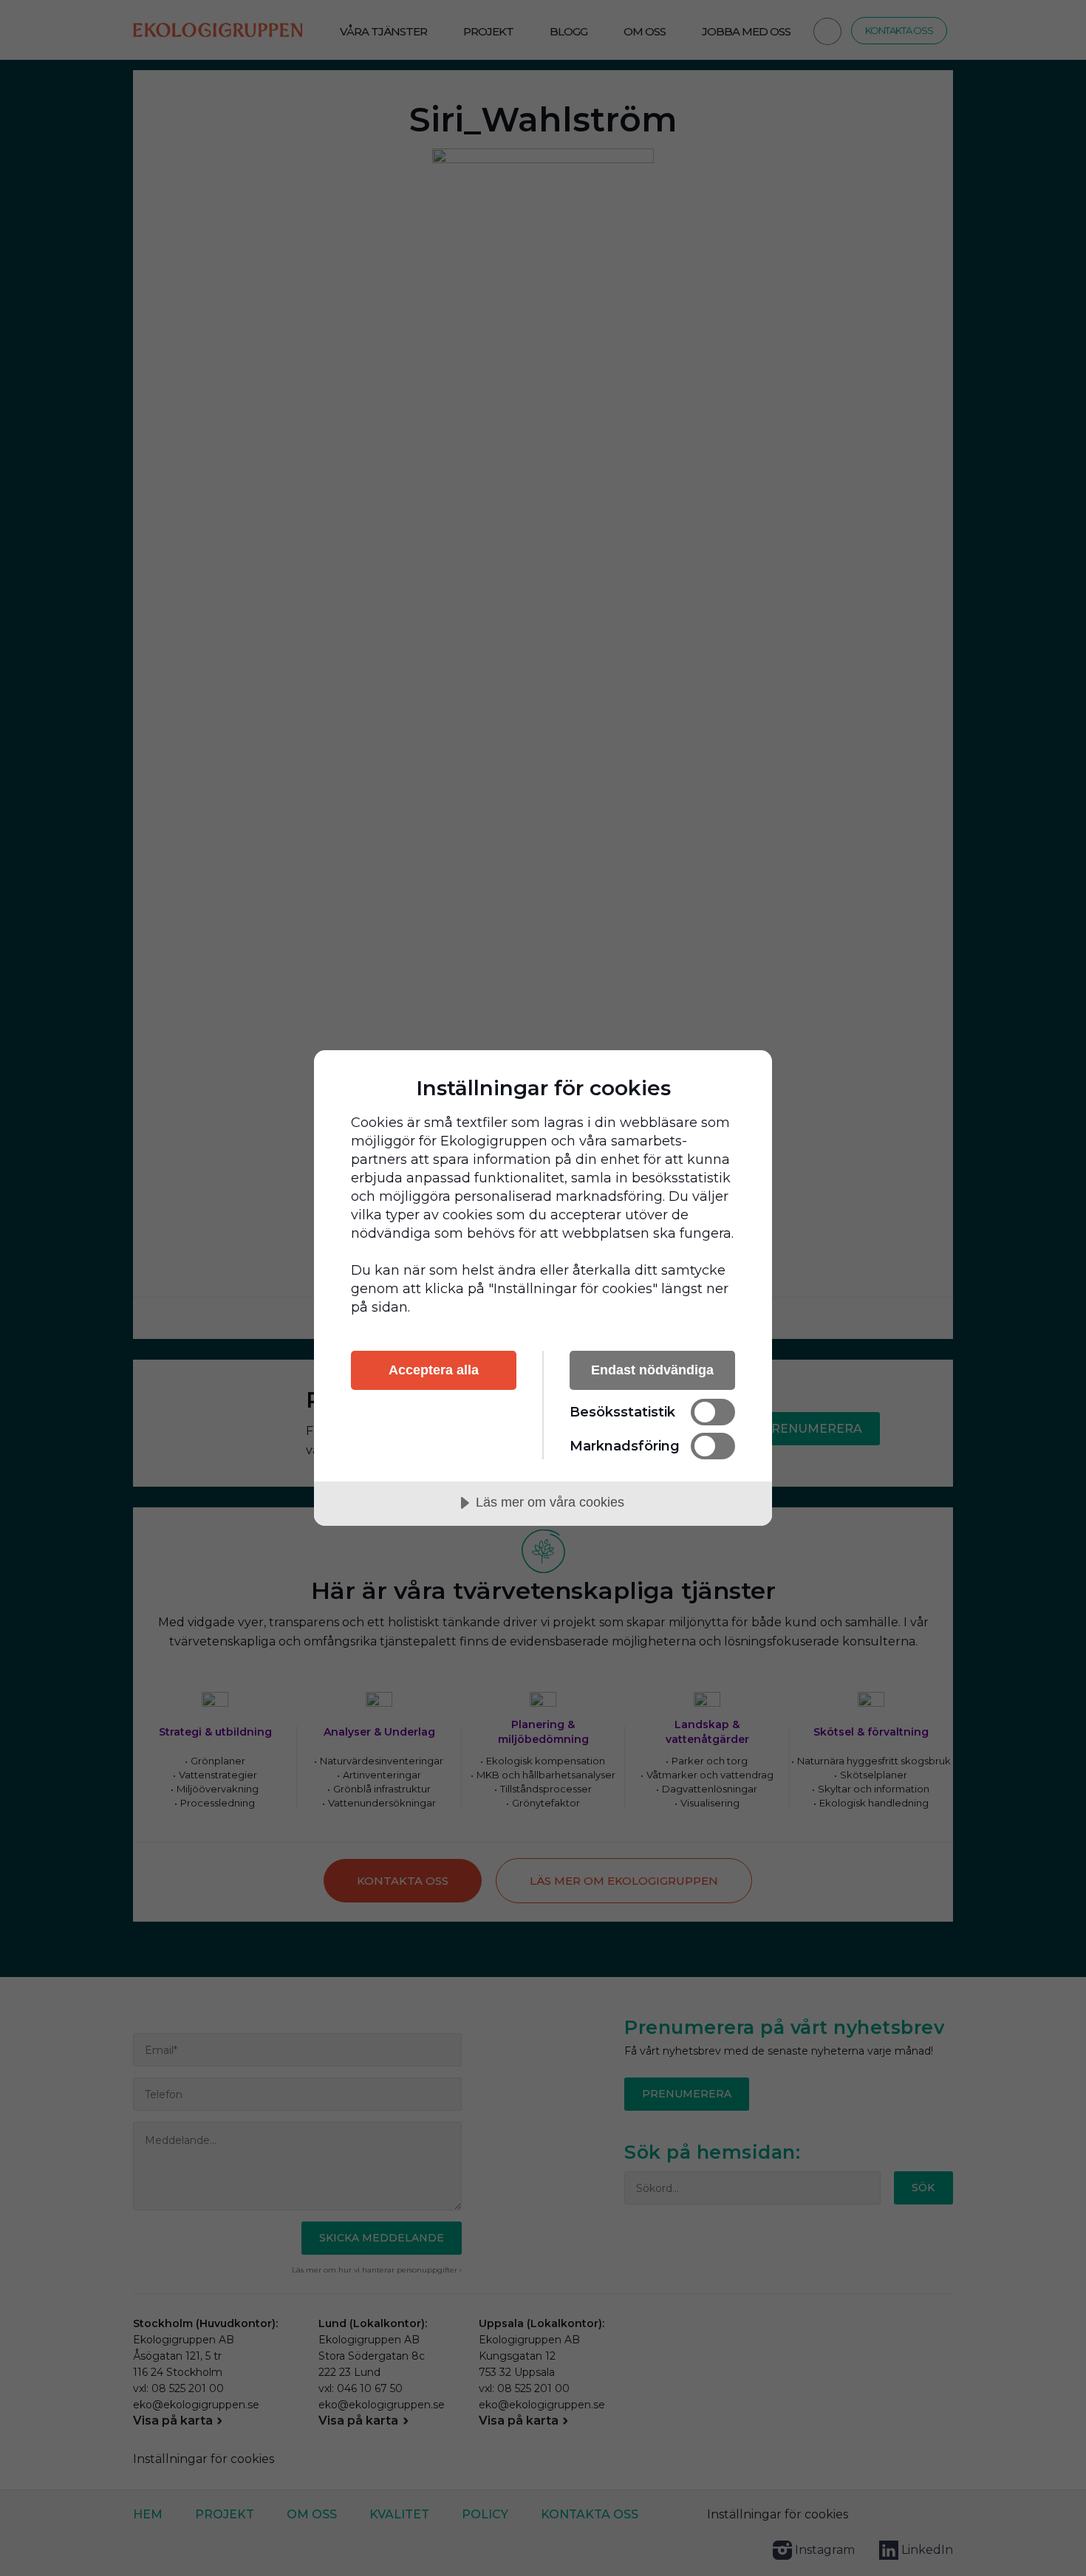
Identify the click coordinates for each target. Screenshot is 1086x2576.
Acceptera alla (434, 1370)
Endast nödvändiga (652, 1370)
